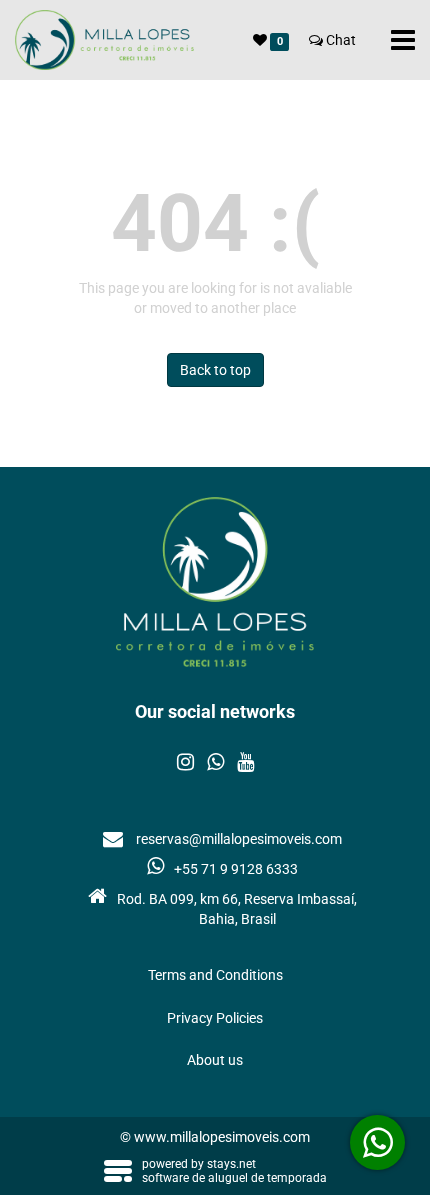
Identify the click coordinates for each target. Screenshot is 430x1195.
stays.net (231, 1164)
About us (215, 1060)
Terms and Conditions (215, 975)
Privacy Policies (215, 1018)
